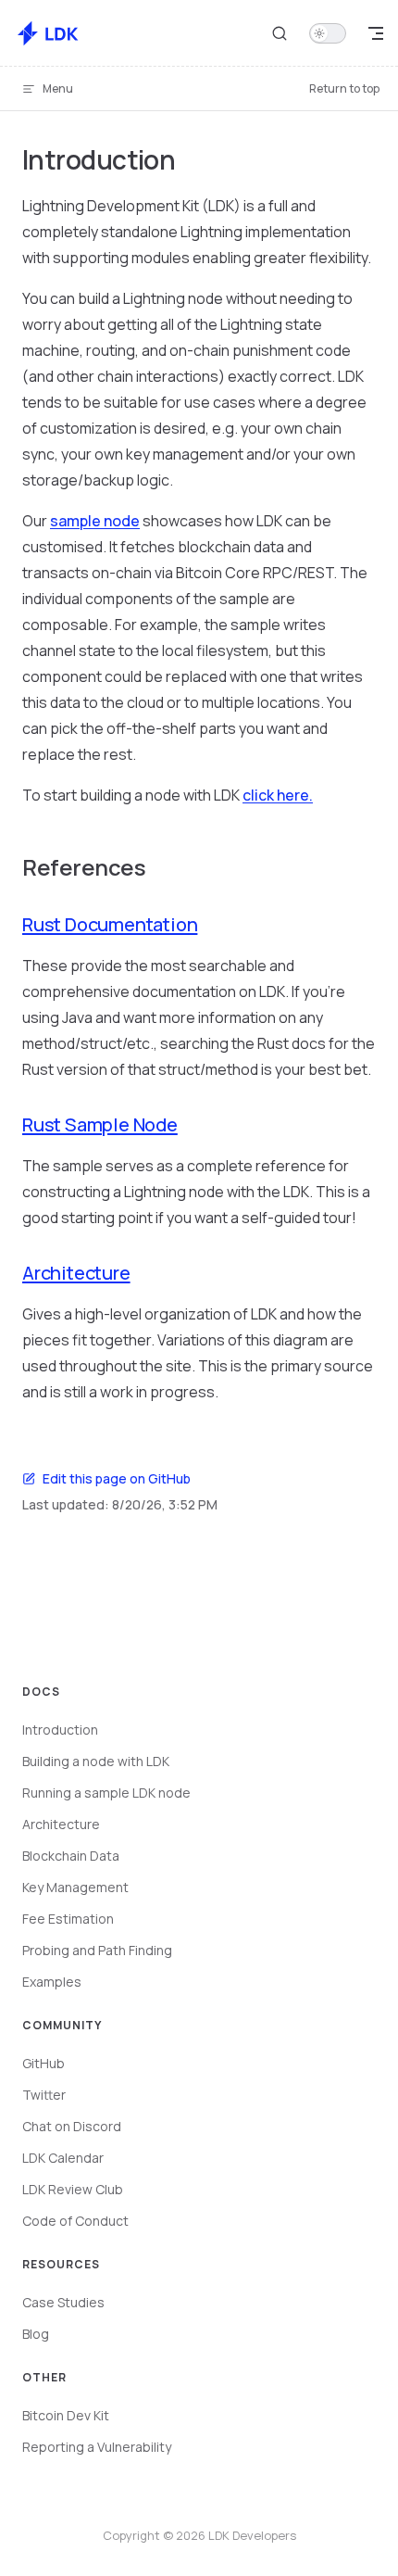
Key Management (75, 1887)
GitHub (44, 2063)
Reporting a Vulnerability (97, 2447)
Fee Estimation (68, 1919)
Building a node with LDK (96, 1761)
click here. (278, 795)
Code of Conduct (75, 2221)
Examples (52, 1982)
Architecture (76, 1273)
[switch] (328, 33)
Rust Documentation (110, 924)
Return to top (344, 88)
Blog (36, 2334)
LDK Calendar (63, 2158)
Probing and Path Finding (97, 1950)
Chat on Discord (72, 2126)
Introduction (60, 1730)
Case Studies (63, 2302)
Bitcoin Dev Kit (66, 2415)
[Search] (280, 33)
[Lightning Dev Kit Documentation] (51, 33)
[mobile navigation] (376, 33)
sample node (95, 521)
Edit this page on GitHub (117, 1478)
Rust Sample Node (100, 1124)
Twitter (44, 2095)
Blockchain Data (71, 1856)
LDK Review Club (73, 2189)
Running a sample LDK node (106, 1793)
